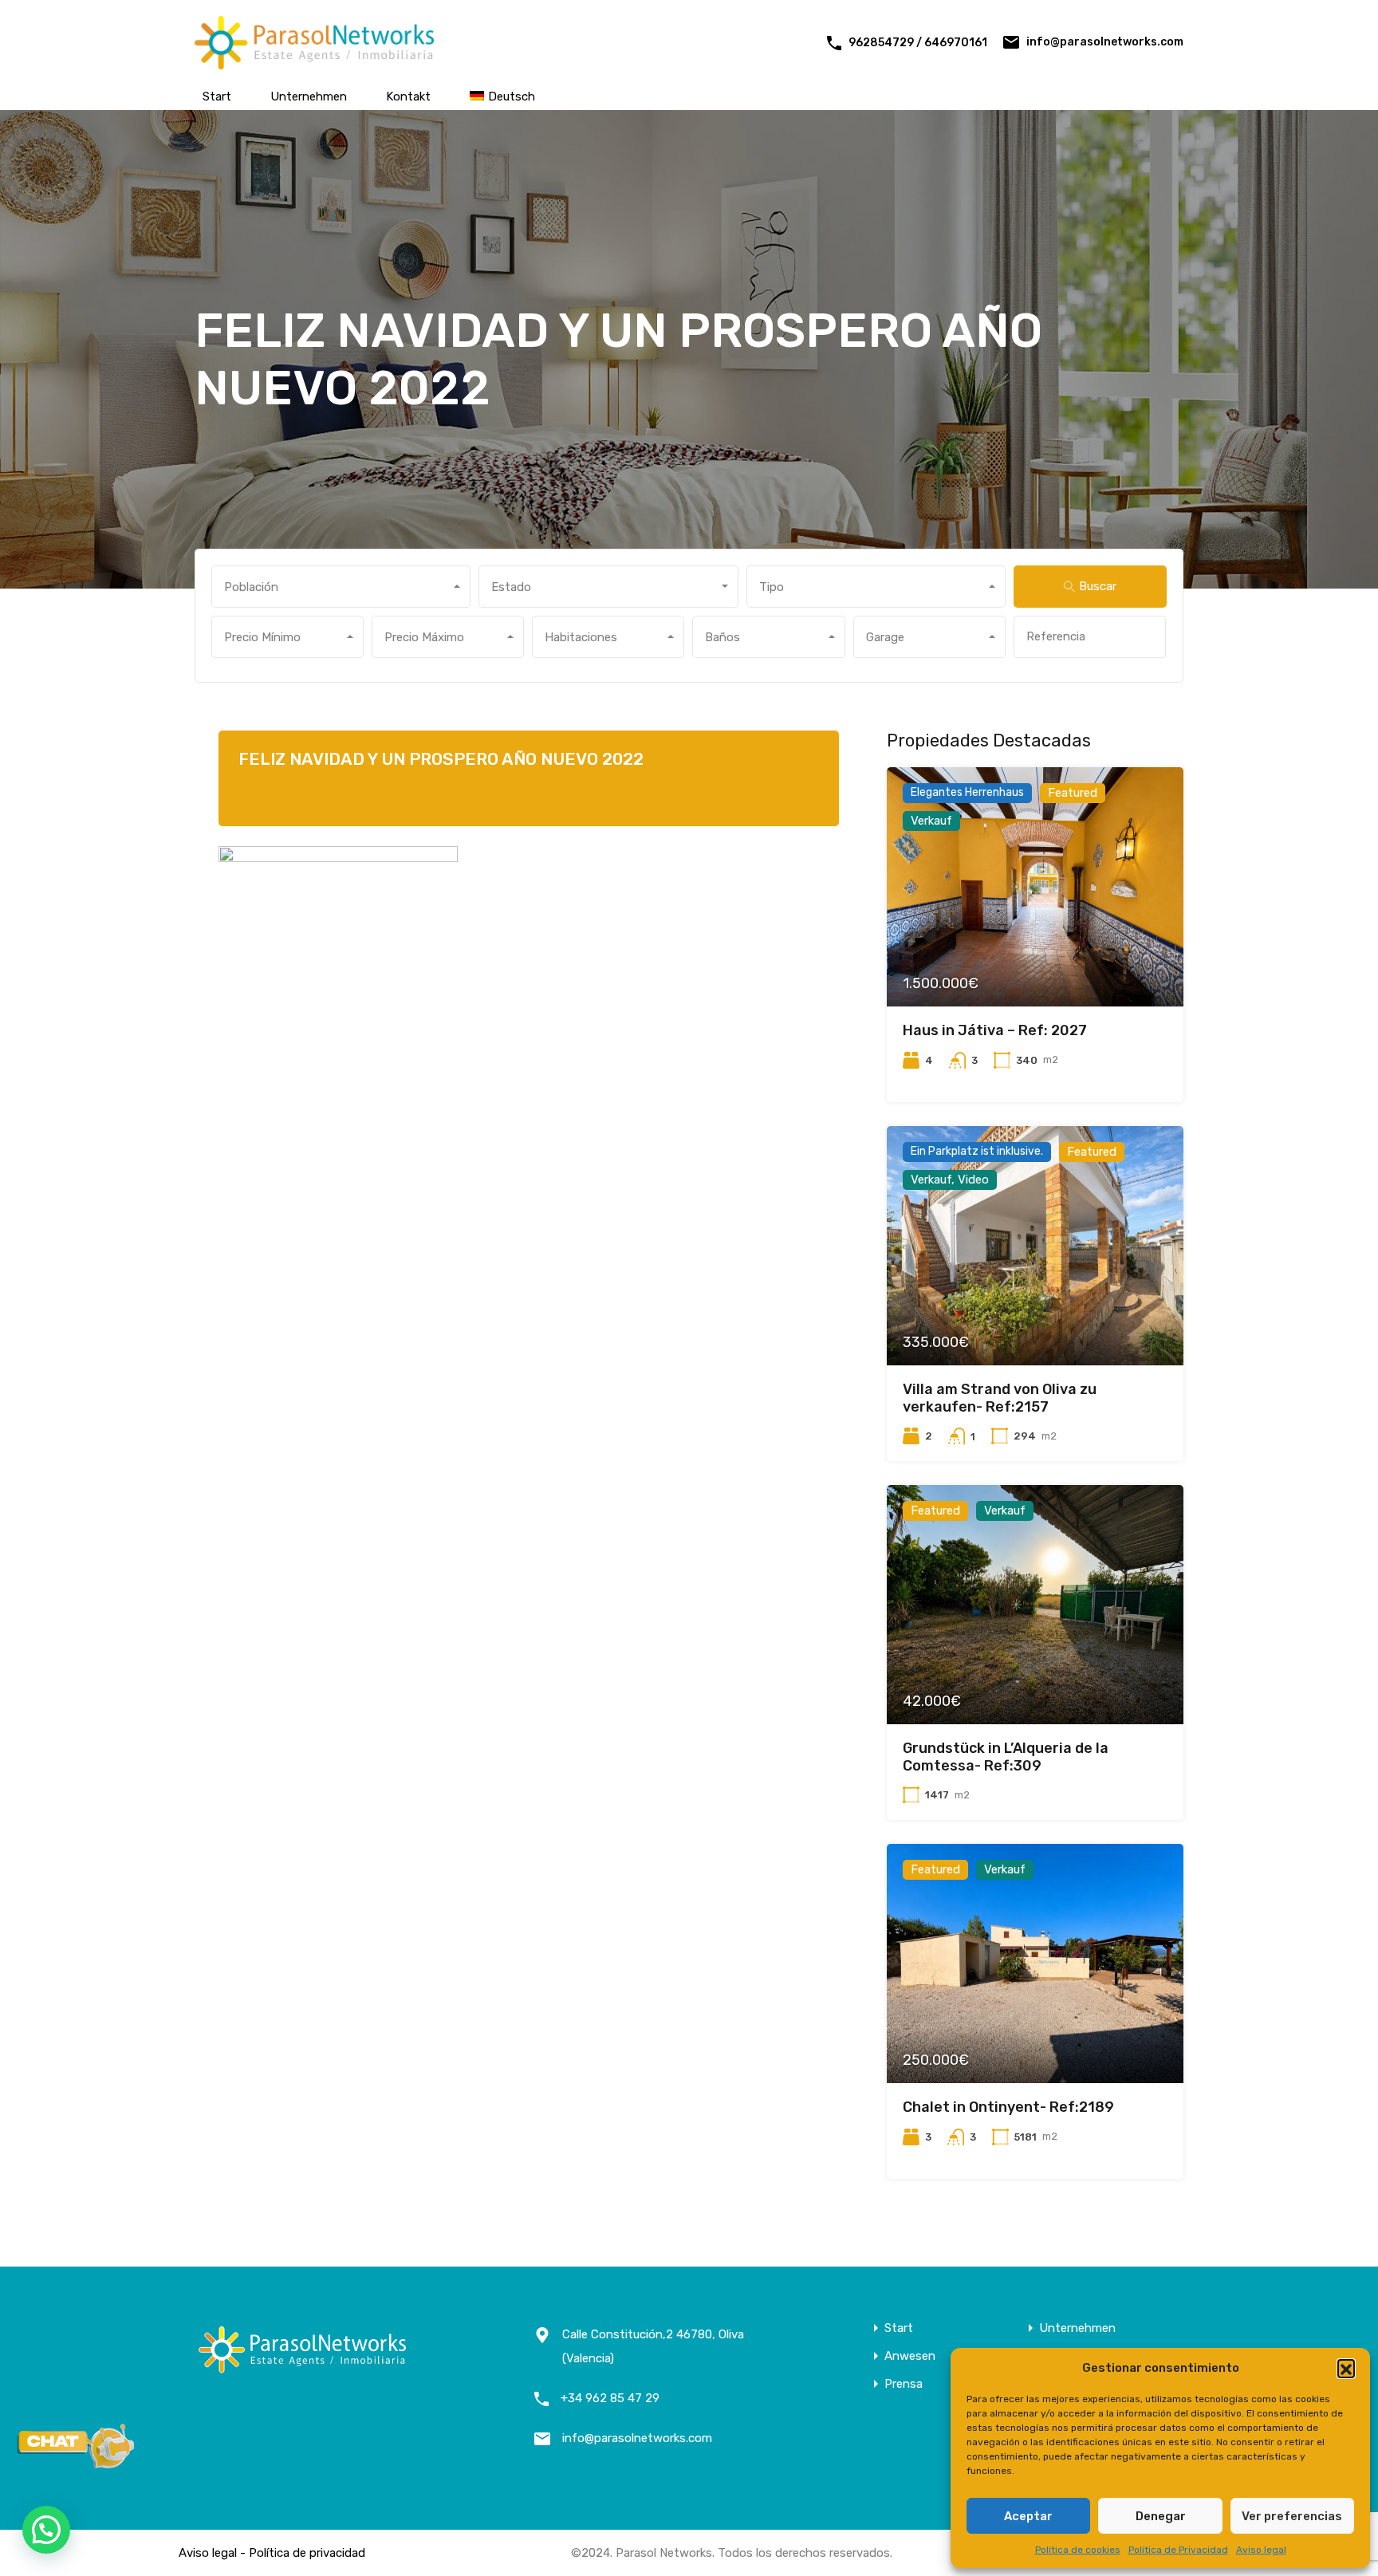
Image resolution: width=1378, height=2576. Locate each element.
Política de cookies (1078, 2550)
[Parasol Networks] (314, 62)
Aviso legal (1261, 2550)
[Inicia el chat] (76, 2464)
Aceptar (1028, 2516)
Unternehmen (309, 97)
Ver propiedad (1035, 959)
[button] (1346, 2368)
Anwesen (910, 2356)
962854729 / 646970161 (918, 43)
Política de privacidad (307, 2553)
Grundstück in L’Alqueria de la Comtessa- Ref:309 (1006, 1757)
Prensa (904, 2384)
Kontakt (408, 97)
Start (217, 97)
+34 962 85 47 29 (610, 2398)
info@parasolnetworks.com (1105, 42)
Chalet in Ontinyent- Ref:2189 (1008, 2107)
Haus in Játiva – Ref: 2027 (995, 1030)
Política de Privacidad (1178, 2550)
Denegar (1161, 2516)
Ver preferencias (1292, 2516)
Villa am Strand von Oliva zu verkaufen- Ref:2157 (1000, 1398)
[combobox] (341, 587)
